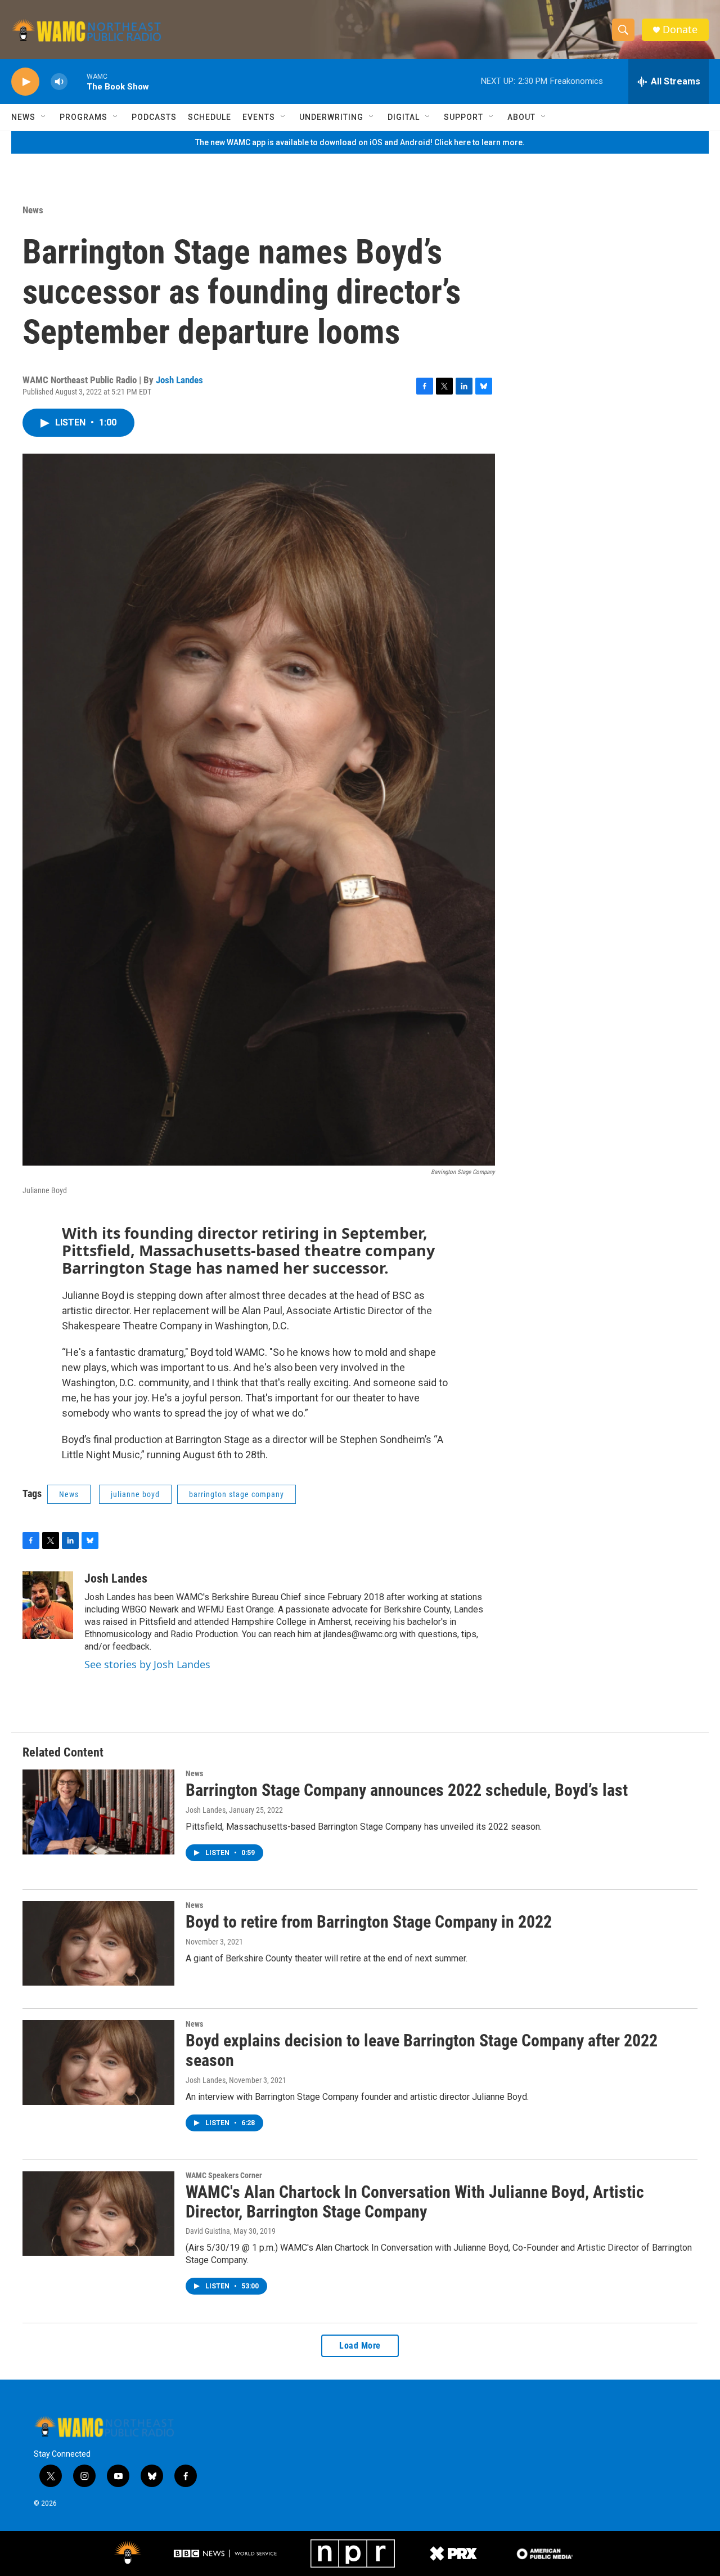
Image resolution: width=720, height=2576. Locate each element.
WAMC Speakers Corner (224, 2175)
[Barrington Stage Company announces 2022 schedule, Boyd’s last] (98, 1812)
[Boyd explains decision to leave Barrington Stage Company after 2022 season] (98, 2062)
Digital (404, 117)
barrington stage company (237, 1494)
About (521, 117)
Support (463, 117)
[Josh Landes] (48, 1605)
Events (259, 117)
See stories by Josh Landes (147, 1664)
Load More (360, 2346)
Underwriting (331, 117)
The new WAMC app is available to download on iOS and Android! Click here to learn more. (360, 142)
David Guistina (208, 2231)
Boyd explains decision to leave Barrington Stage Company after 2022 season (422, 2050)
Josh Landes (179, 380)
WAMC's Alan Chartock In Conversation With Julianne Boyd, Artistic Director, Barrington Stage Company (415, 2202)
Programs (84, 117)
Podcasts (154, 117)
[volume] (59, 82)
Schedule (210, 117)
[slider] (77, 81)
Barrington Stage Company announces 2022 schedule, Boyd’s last (407, 1790)
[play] (25, 82)
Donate (680, 30)
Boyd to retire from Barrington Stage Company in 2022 (369, 1922)
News (23, 117)
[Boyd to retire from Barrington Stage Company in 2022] (98, 1943)
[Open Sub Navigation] (44, 117)
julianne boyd (135, 1494)
